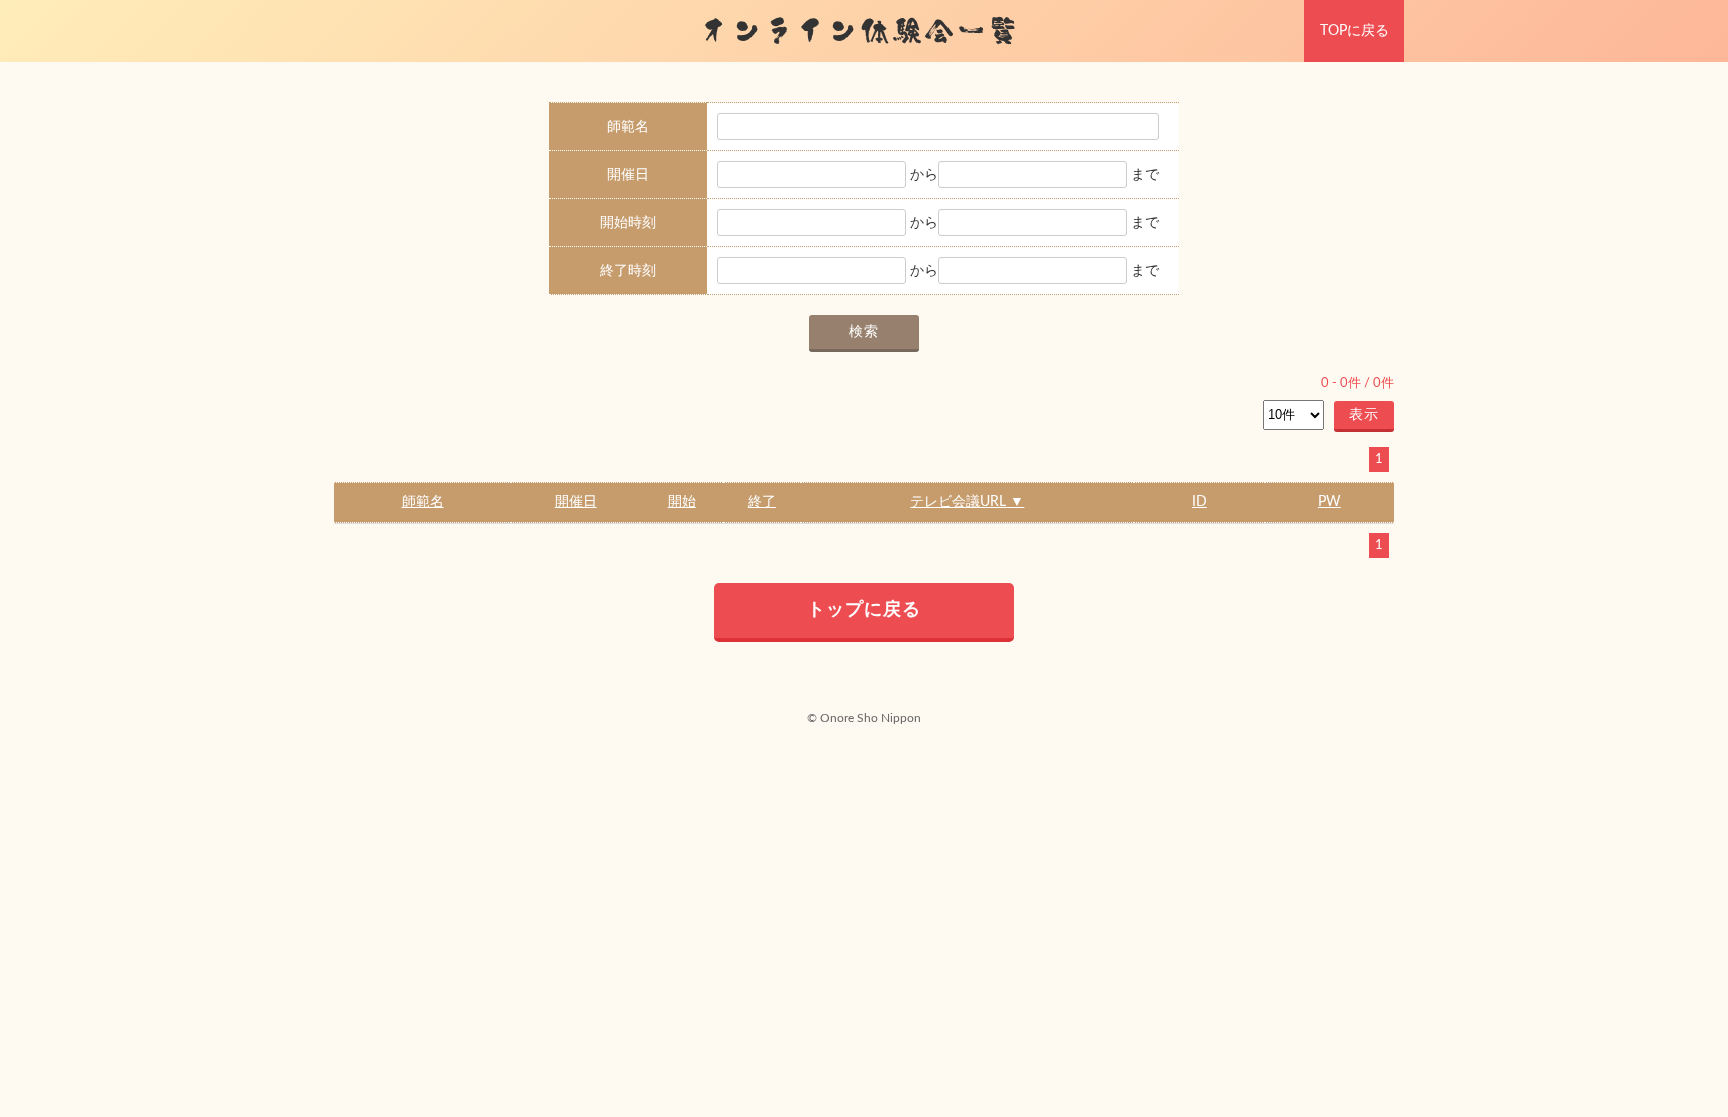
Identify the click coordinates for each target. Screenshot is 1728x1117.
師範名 (423, 502)
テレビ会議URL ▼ (967, 502)
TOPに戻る (1354, 31)
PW (1329, 502)
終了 (762, 502)
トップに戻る (864, 610)
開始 (682, 502)
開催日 (576, 502)
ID (1199, 502)
